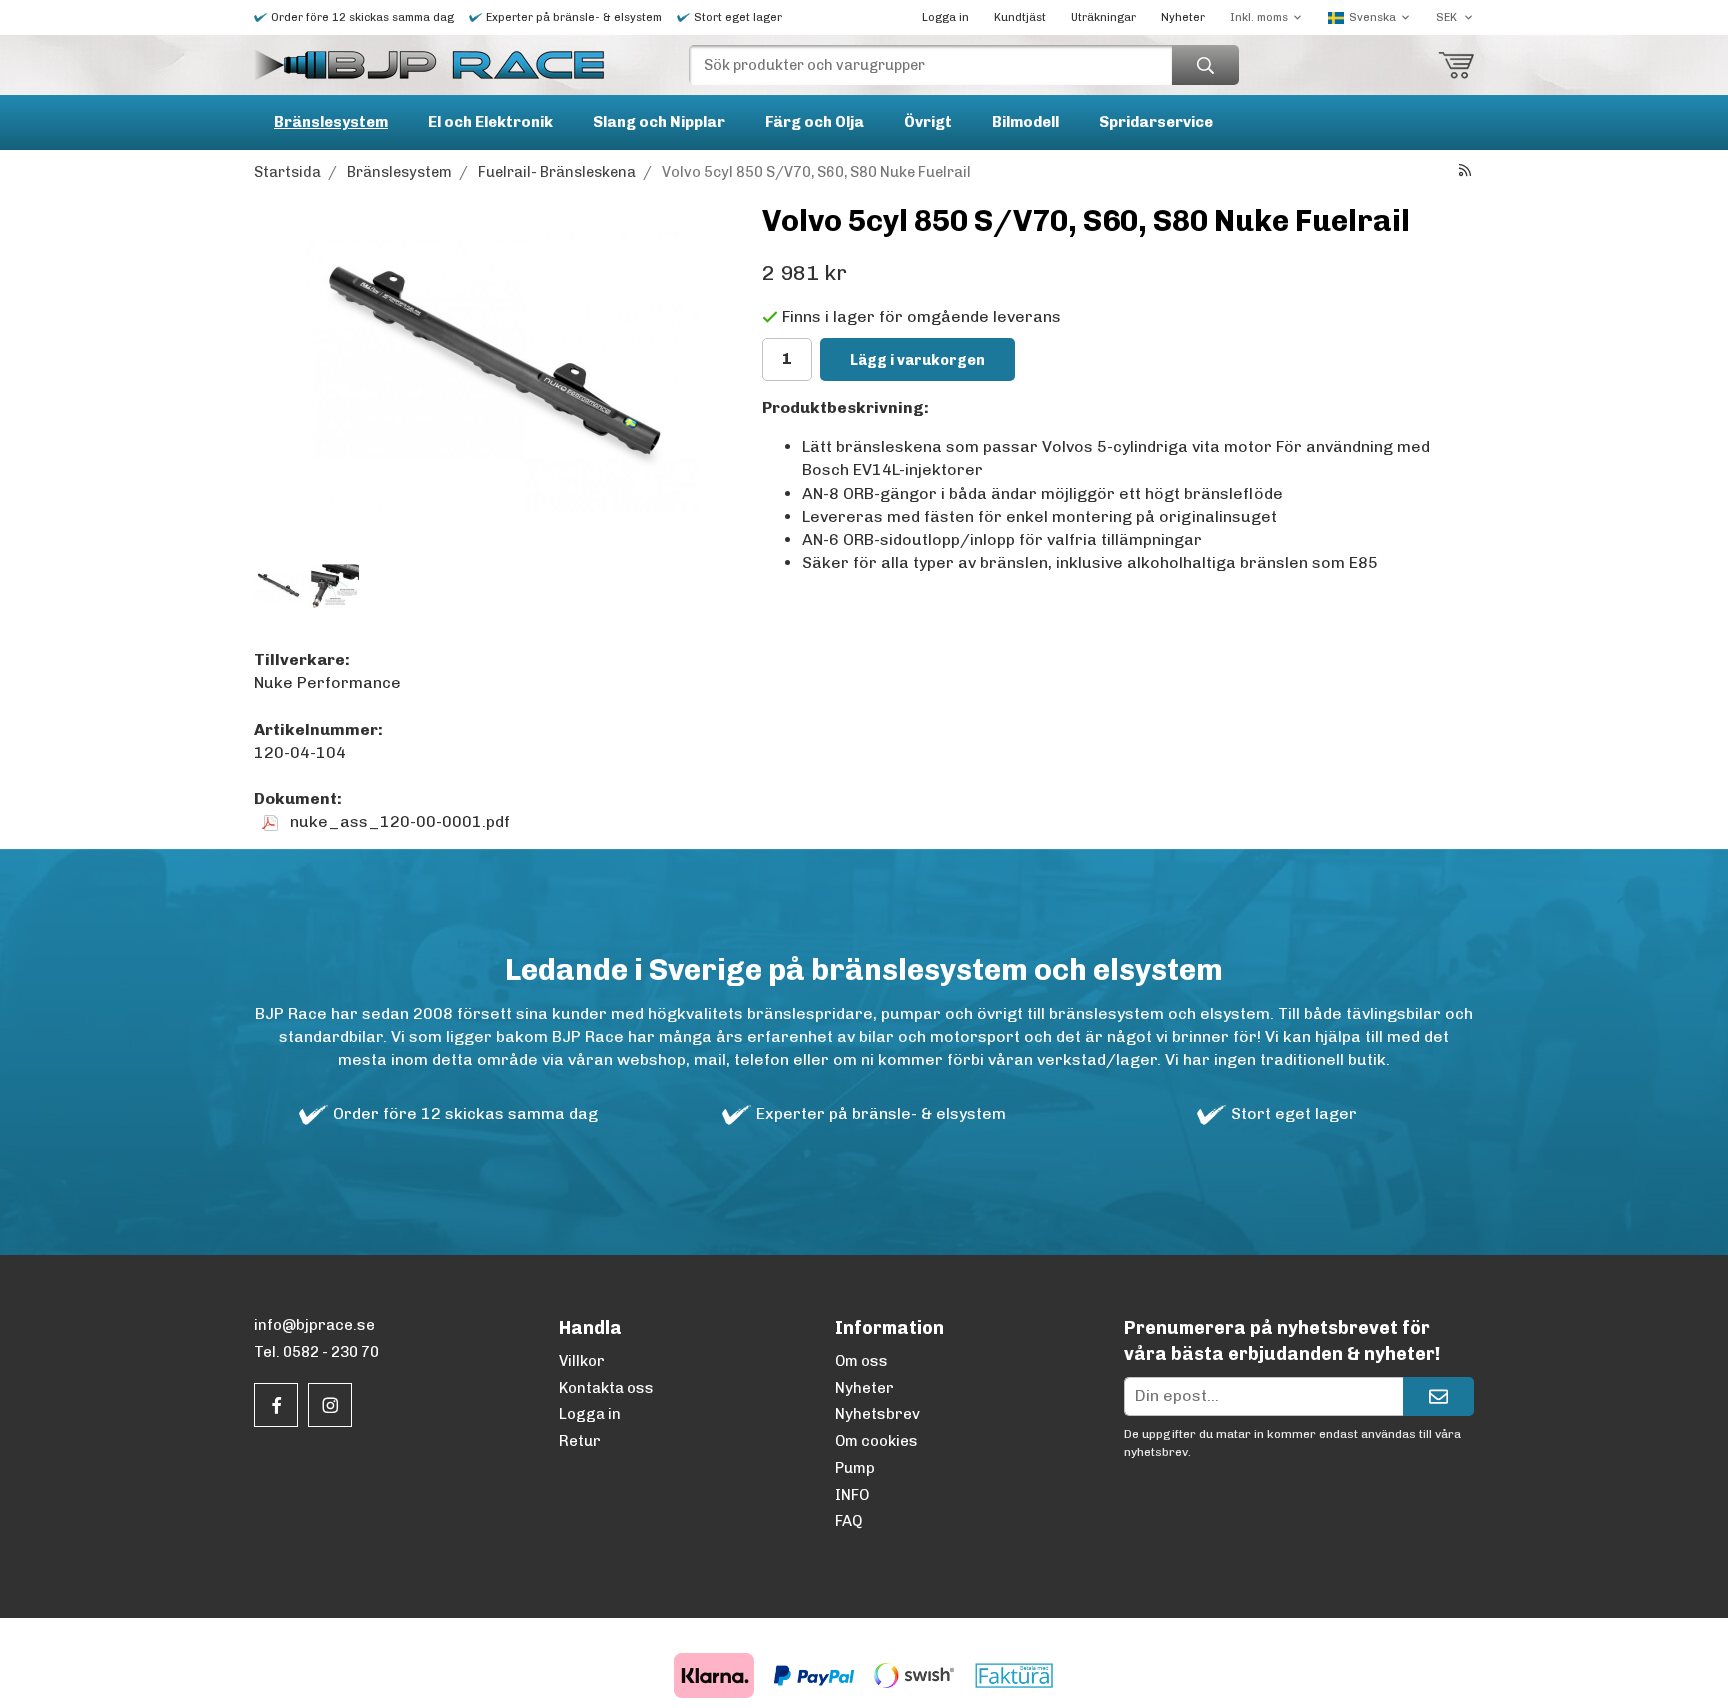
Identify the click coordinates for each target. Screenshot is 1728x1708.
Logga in (945, 17)
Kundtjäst (1020, 17)
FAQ (848, 1521)
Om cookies (876, 1441)
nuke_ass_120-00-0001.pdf (398, 821)
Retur (580, 1441)
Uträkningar (1103, 17)
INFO (852, 1495)
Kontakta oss (606, 1388)
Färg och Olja (814, 122)
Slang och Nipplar (659, 122)
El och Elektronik (490, 122)
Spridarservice (1156, 122)
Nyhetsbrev (877, 1414)
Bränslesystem (331, 122)
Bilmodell (1025, 122)
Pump (855, 1468)
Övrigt (928, 122)
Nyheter (1183, 17)
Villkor (582, 1361)
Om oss (861, 1361)
